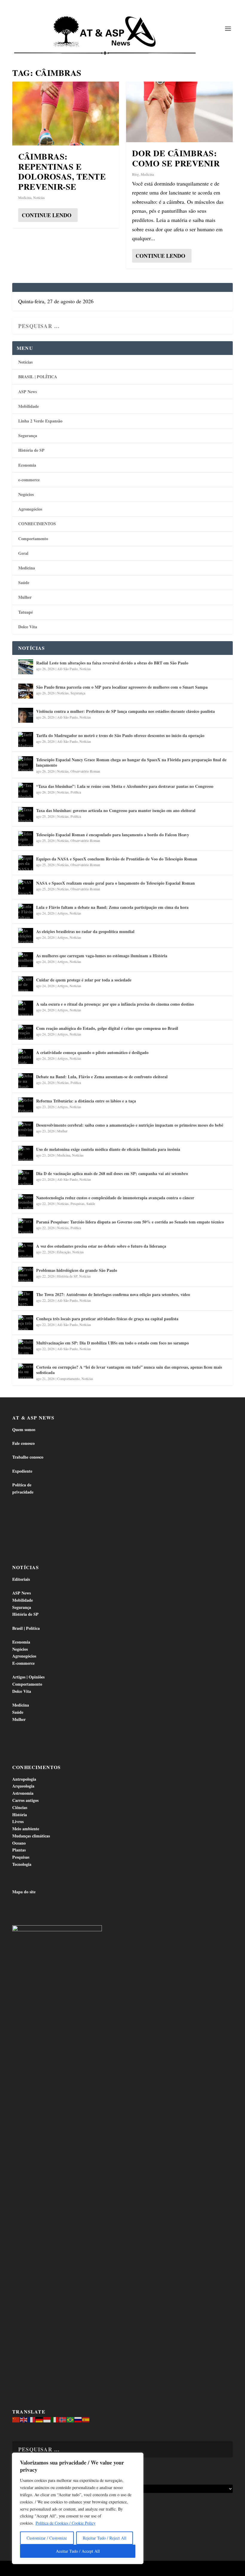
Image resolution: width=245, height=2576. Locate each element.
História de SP (31, 450)
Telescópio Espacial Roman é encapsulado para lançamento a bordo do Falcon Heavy (113, 835)
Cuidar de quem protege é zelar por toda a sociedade (84, 980)
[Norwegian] (63, 2419)
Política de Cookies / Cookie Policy (66, 2523)
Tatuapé (26, 612)
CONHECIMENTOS (37, 524)
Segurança (28, 435)
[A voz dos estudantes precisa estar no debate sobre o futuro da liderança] (26, 1250)
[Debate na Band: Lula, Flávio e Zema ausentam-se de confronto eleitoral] (26, 1081)
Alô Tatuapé (50, 2569)
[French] (32, 2419)
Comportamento (33, 539)
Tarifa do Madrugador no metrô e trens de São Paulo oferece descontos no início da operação (120, 735)
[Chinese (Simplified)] (16, 2419)
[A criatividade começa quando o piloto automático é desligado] (26, 1056)
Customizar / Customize (47, 2538)
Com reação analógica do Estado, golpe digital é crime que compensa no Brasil (107, 1028)
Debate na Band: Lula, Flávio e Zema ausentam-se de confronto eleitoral (102, 1077)
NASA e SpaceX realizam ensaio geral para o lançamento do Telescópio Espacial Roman (115, 883)
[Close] (137, 2458)
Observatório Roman (85, 771)
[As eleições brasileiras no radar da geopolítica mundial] (26, 935)
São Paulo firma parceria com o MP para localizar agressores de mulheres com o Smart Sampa (122, 687)
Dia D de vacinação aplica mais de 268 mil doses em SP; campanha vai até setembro (112, 1173)
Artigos (62, 913)
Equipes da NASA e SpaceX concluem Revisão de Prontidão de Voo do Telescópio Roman (117, 859)
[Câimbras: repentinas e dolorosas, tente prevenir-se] (66, 114)
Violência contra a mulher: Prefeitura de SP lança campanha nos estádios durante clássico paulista (125, 711)
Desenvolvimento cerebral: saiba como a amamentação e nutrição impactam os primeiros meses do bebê (130, 1125)
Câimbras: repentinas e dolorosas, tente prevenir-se (62, 171)
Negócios (26, 494)
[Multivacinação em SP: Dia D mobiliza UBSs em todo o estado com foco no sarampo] (26, 1347)
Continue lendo (47, 215)
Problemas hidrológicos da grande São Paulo (77, 1270)
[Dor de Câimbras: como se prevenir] (179, 112)
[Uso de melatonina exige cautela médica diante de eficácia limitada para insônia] (26, 1153)
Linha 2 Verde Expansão (40, 421)
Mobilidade (29, 406)
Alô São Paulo (67, 669)
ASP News (27, 392)
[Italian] (55, 2419)
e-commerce (29, 480)
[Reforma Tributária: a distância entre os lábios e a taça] (26, 1105)
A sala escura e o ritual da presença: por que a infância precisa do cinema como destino (115, 1004)
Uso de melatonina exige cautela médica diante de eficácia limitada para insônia (108, 1149)
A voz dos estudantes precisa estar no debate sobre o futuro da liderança (101, 1246)
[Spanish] (86, 2419)
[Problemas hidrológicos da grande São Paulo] (26, 1274)
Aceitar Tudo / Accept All (78, 2551)
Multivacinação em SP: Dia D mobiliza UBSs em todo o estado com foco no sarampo (112, 1343)
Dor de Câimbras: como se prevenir (176, 158)
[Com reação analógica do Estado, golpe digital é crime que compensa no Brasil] (26, 1032)
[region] (78, 2508)
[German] (39, 2419)
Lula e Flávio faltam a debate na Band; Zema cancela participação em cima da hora (112, 907)
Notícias (39, 197)
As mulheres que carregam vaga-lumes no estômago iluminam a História (102, 956)
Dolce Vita (28, 627)
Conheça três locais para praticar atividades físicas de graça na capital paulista (107, 1319)
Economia (27, 465)
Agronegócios (30, 509)
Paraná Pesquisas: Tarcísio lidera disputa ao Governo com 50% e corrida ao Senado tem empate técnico (130, 1222)
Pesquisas (78, 1203)
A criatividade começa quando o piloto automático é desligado (92, 1052)
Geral (23, 553)
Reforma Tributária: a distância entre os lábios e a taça (86, 1101)
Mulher (25, 597)
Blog (135, 174)
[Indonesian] (47, 2419)
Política (76, 792)
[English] (24, 2419)
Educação (64, 1252)
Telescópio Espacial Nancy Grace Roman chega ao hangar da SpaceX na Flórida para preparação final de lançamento (131, 762)
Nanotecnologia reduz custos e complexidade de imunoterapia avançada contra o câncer (115, 1198)
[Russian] (78, 2419)
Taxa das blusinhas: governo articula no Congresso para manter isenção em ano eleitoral (116, 810)
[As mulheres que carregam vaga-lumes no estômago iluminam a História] (26, 960)
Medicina (25, 197)
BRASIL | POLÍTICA (38, 377)
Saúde (24, 582)
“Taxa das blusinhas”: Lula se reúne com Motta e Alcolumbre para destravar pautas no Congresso (125, 786)
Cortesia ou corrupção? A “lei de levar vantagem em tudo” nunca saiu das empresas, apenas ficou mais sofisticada (129, 1370)
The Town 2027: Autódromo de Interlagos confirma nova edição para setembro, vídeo (113, 1294)
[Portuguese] (71, 2419)
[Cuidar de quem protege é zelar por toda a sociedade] (26, 984)
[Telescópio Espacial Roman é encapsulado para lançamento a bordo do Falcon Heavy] (26, 839)
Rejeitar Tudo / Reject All (105, 2538)
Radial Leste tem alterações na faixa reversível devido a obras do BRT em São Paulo (112, 663)
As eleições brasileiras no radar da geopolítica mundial (85, 931)
